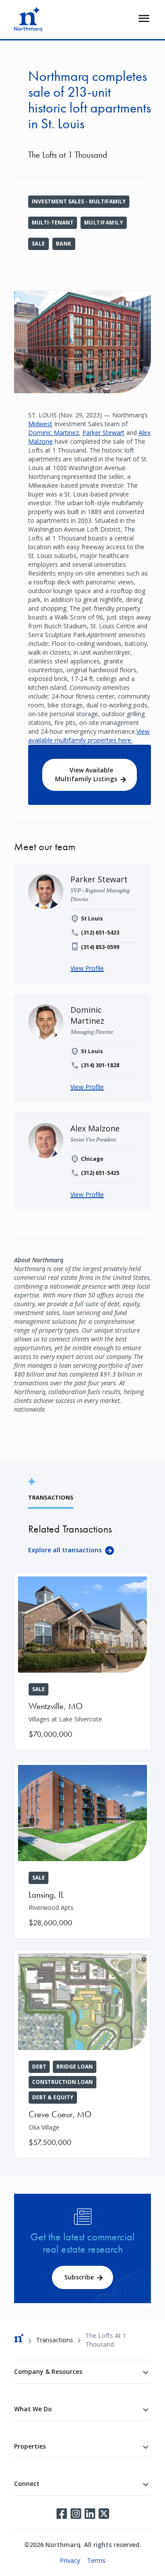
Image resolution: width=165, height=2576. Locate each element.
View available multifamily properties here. (89, 736)
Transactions (55, 2340)
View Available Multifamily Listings (86, 774)
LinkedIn (90, 2514)
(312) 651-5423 (100, 933)
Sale (38, 244)
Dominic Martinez (53, 433)
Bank (64, 244)
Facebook (62, 2514)
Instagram (76, 2514)
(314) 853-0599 (100, 947)
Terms (96, 2560)
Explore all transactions (65, 1550)
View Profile (87, 968)
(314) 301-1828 (100, 1065)
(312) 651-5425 (100, 1173)
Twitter (104, 2514)
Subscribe (79, 2277)
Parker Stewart (103, 433)
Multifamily (104, 223)
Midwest (40, 424)
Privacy (70, 2560)
